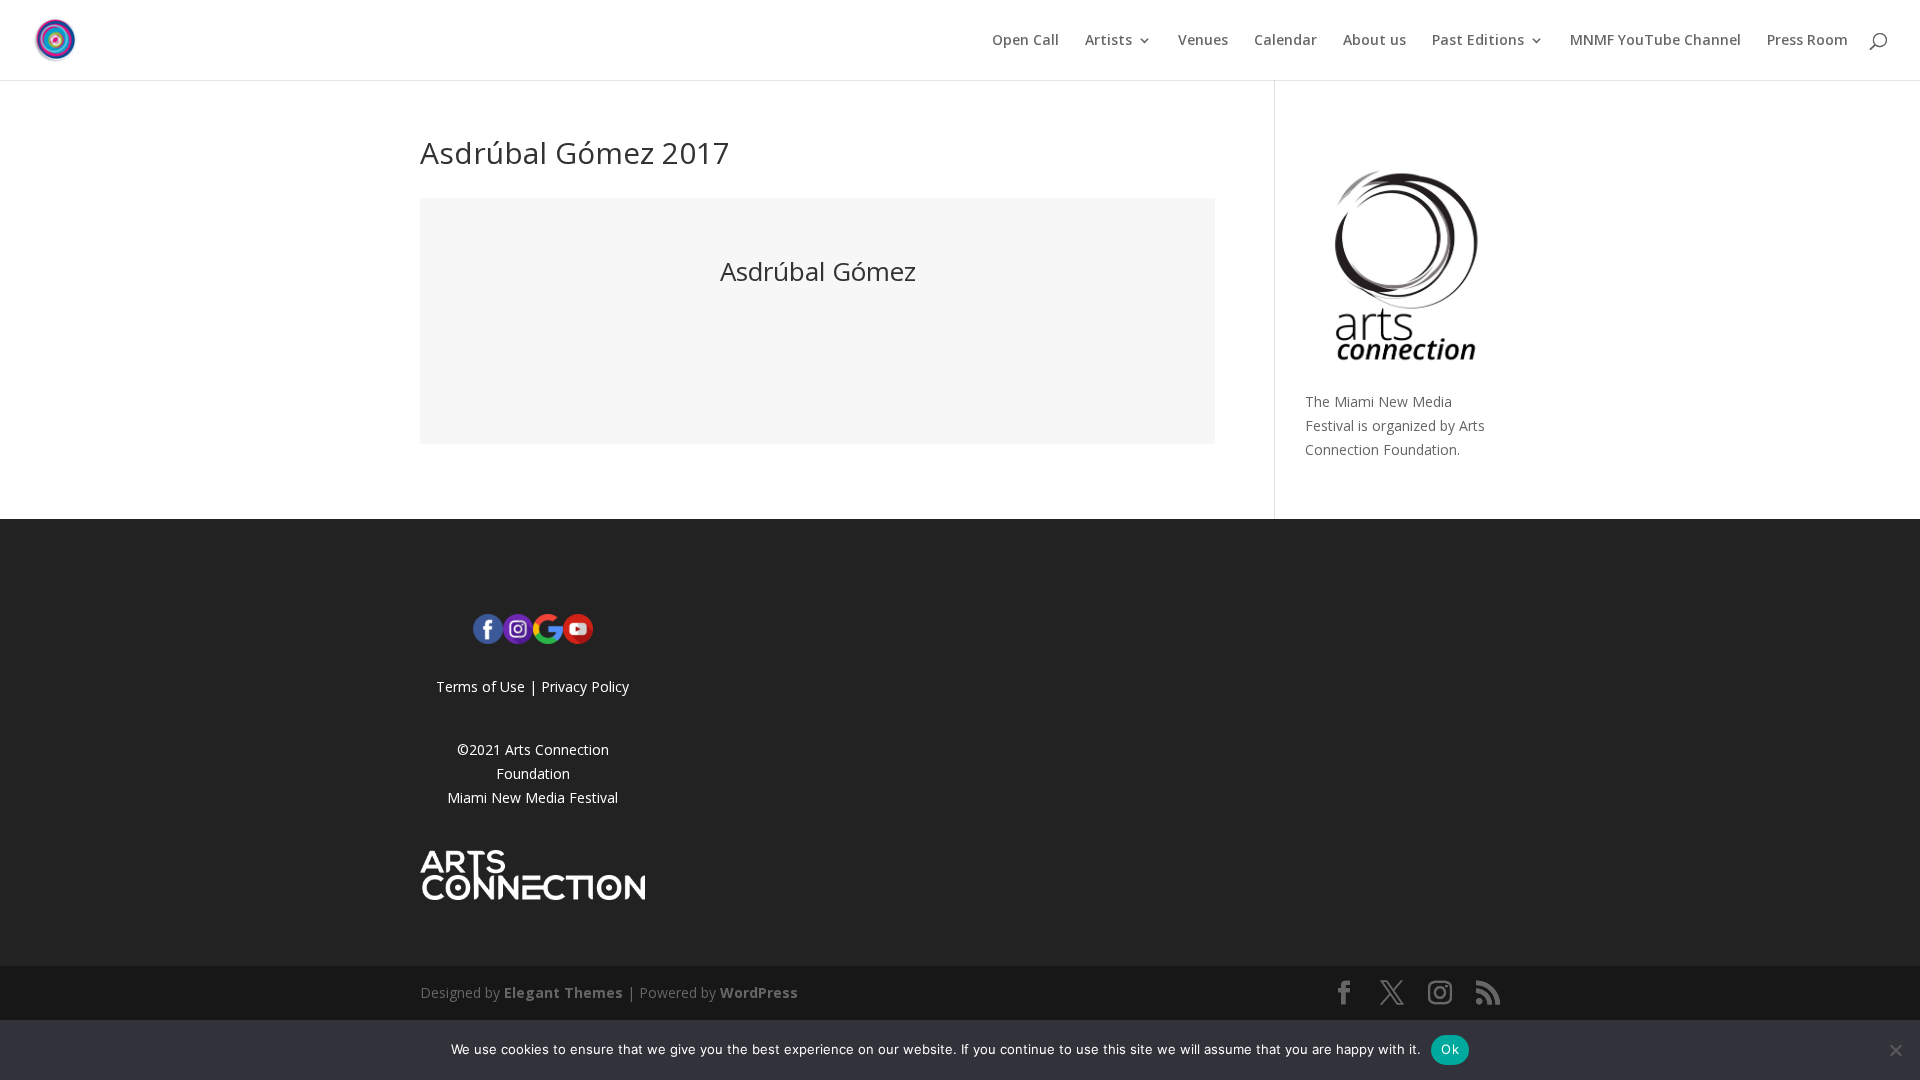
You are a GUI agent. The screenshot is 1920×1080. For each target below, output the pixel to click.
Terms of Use (480, 686)
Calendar (1285, 41)
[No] (1895, 1050)
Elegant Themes (563, 992)
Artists (1108, 41)
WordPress (759, 992)
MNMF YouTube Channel (1655, 41)
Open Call (1025, 41)
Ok (1450, 1049)
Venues (1203, 41)
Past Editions (1478, 41)
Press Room (1807, 41)
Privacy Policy (585, 686)
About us (1374, 41)
